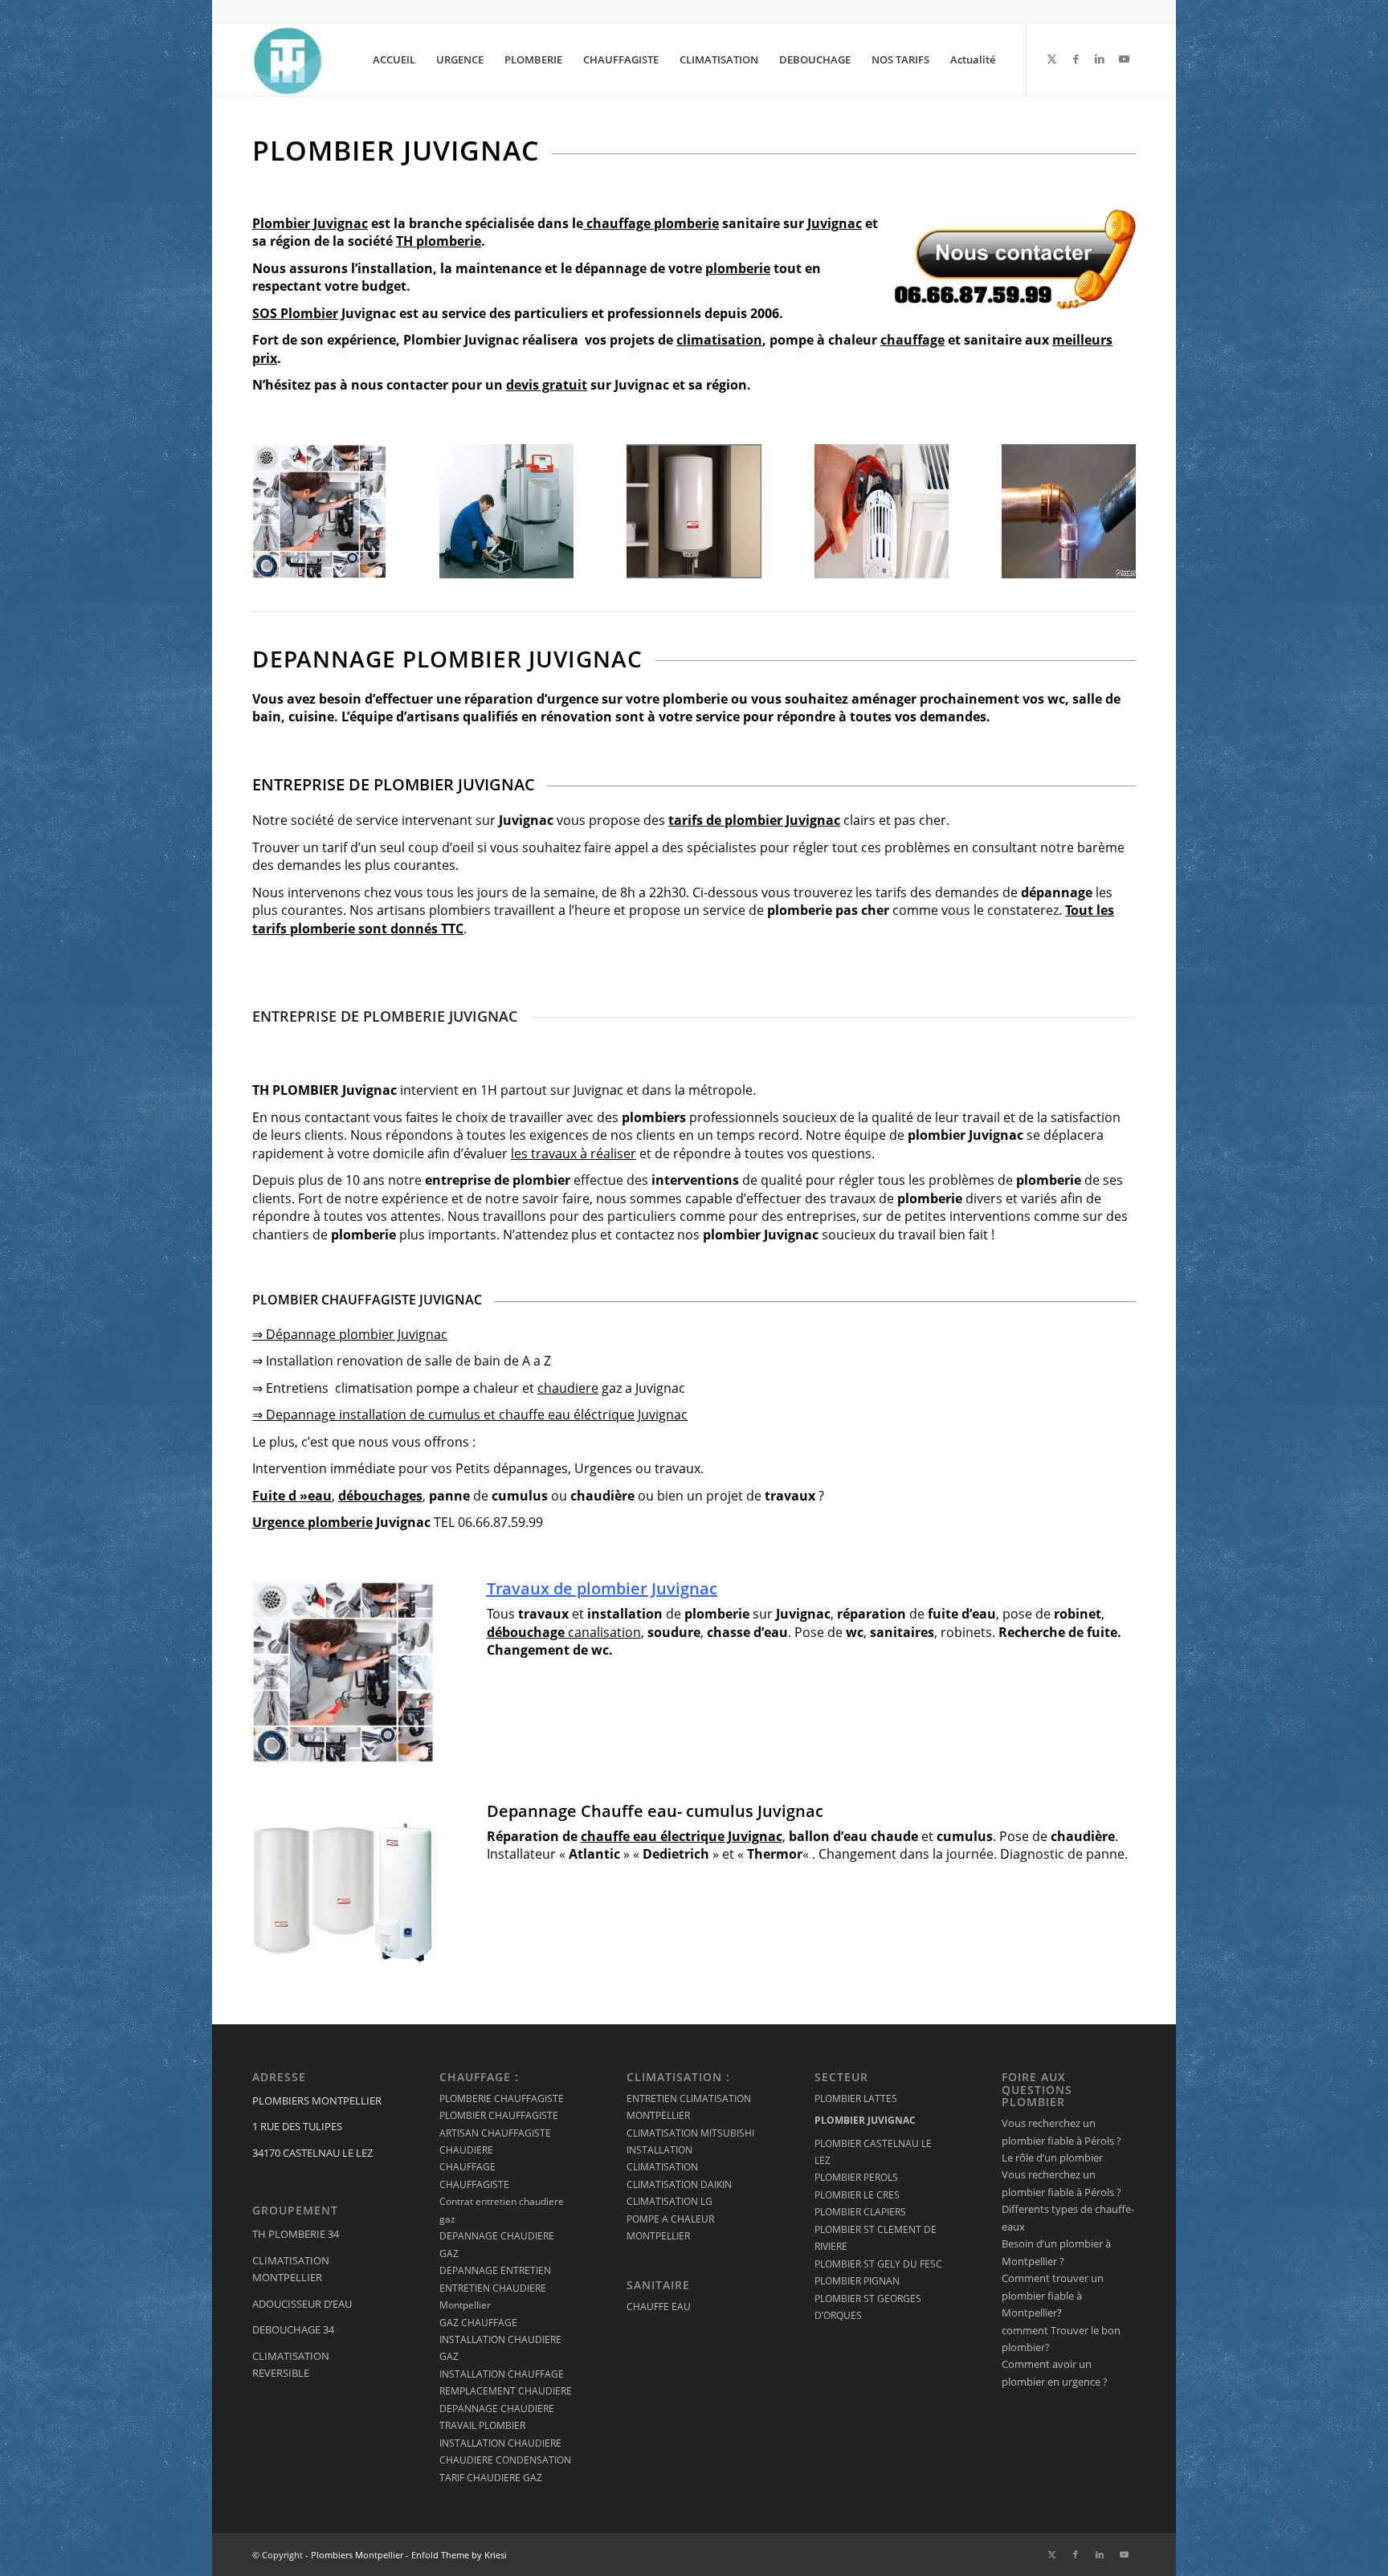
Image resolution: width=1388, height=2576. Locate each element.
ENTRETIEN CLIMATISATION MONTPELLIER (689, 2107)
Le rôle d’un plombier (1052, 2158)
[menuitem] (394, 59)
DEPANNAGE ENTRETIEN (495, 2270)
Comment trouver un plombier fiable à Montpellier (1053, 2295)
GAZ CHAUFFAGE (478, 2323)
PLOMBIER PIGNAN (857, 2281)
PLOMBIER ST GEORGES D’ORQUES (868, 2307)
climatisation (719, 340)
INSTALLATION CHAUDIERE (500, 2443)
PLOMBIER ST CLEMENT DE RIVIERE (876, 2238)
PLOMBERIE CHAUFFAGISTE (502, 2098)
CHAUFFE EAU (659, 2307)
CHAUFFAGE (467, 2167)
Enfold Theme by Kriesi (459, 2555)
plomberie (686, 223)
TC (456, 929)
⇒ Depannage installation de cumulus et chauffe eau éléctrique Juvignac (470, 1415)
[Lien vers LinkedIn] (1100, 59)
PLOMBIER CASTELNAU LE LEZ (873, 2152)
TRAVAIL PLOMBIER (482, 2425)
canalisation (564, 1632)
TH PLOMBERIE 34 (296, 2234)
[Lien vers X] (1051, 59)
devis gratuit (547, 385)
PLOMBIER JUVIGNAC (865, 2120)
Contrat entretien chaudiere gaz (502, 2210)
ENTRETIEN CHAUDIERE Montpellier (493, 2296)
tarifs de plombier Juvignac (754, 820)
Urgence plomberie (312, 1522)
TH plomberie (439, 241)
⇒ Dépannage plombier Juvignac (350, 1334)
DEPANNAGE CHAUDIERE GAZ (497, 2244)
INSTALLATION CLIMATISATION (662, 2158)
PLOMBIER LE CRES (857, 2195)
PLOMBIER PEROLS (856, 2177)
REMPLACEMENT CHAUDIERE (506, 2391)
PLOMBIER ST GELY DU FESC (878, 2264)
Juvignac (835, 223)
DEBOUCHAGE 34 (293, 2329)
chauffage (912, 340)
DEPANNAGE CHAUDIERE (497, 2409)
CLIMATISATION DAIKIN (679, 2184)
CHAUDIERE (466, 2150)
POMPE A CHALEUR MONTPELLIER (670, 2227)
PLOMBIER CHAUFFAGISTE (499, 2115)
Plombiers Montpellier (357, 2555)
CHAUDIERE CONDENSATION (505, 2460)
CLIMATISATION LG (670, 2201)
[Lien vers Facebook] (1076, 59)
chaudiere (568, 1388)
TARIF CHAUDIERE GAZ (491, 2478)
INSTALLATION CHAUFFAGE (502, 2374)
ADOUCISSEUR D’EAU (302, 2304)
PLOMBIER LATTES (856, 2098)
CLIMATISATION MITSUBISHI (690, 2133)
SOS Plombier (295, 313)
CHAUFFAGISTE (474, 2184)
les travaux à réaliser (574, 1153)
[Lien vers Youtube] (1124, 59)
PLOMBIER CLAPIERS (860, 2212)
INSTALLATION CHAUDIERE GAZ (500, 2348)
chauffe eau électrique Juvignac (682, 1836)
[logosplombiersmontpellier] (288, 59)
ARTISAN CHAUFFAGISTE (495, 2133)
